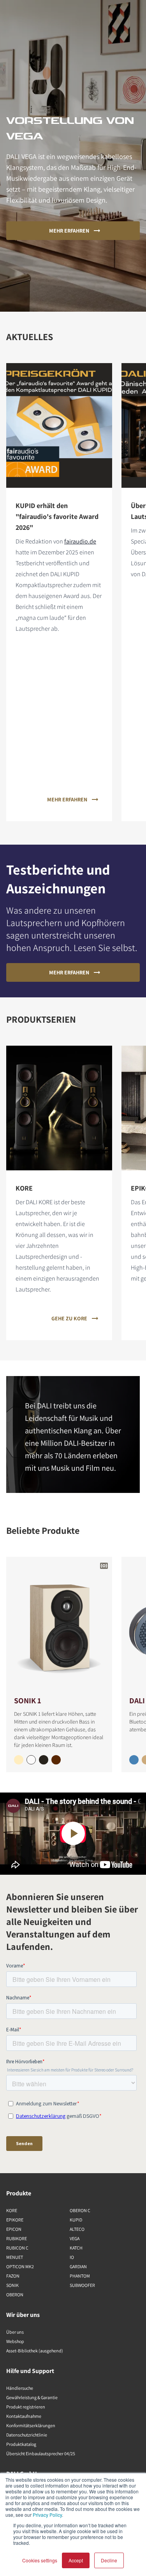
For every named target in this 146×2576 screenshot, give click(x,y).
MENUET (15, 2257)
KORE (12, 2210)
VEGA (75, 2238)
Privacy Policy (47, 2515)
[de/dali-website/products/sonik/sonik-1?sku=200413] (44, 1760)
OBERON (15, 2295)
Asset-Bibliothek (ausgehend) (35, 2351)
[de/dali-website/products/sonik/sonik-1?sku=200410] (31, 1760)
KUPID (76, 2220)
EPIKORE (15, 2220)
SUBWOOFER (82, 2285)
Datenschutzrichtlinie (27, 2435)
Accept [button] (76, 2560)
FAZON (13, 2276)
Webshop (15, 2341)
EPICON (14, 2229)
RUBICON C (17, 2248)
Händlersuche (20, 2388)
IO (72, 2257)
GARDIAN (78, 2266)
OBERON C (80, 2210)
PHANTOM (80, 2276)
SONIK (12, 2285)
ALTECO (77, 2229)
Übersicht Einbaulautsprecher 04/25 (41, 2453)
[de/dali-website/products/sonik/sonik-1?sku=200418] (56, 1760)
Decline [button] (109, 2560)
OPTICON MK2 (20, 2266)
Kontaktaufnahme (24, 2416)
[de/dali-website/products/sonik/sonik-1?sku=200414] (19, 1760)
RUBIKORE (17, 2238)
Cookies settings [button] (40, 2560)
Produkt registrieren (26, 2407)
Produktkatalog (21, 2444)
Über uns (15, 2332)
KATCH (76, 2248)
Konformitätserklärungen (31, 2425)
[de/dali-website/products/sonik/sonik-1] (59, 1626)
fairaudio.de (80, 541)
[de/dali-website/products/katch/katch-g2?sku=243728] (134, 1760)
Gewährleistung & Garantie (32, 2397)
